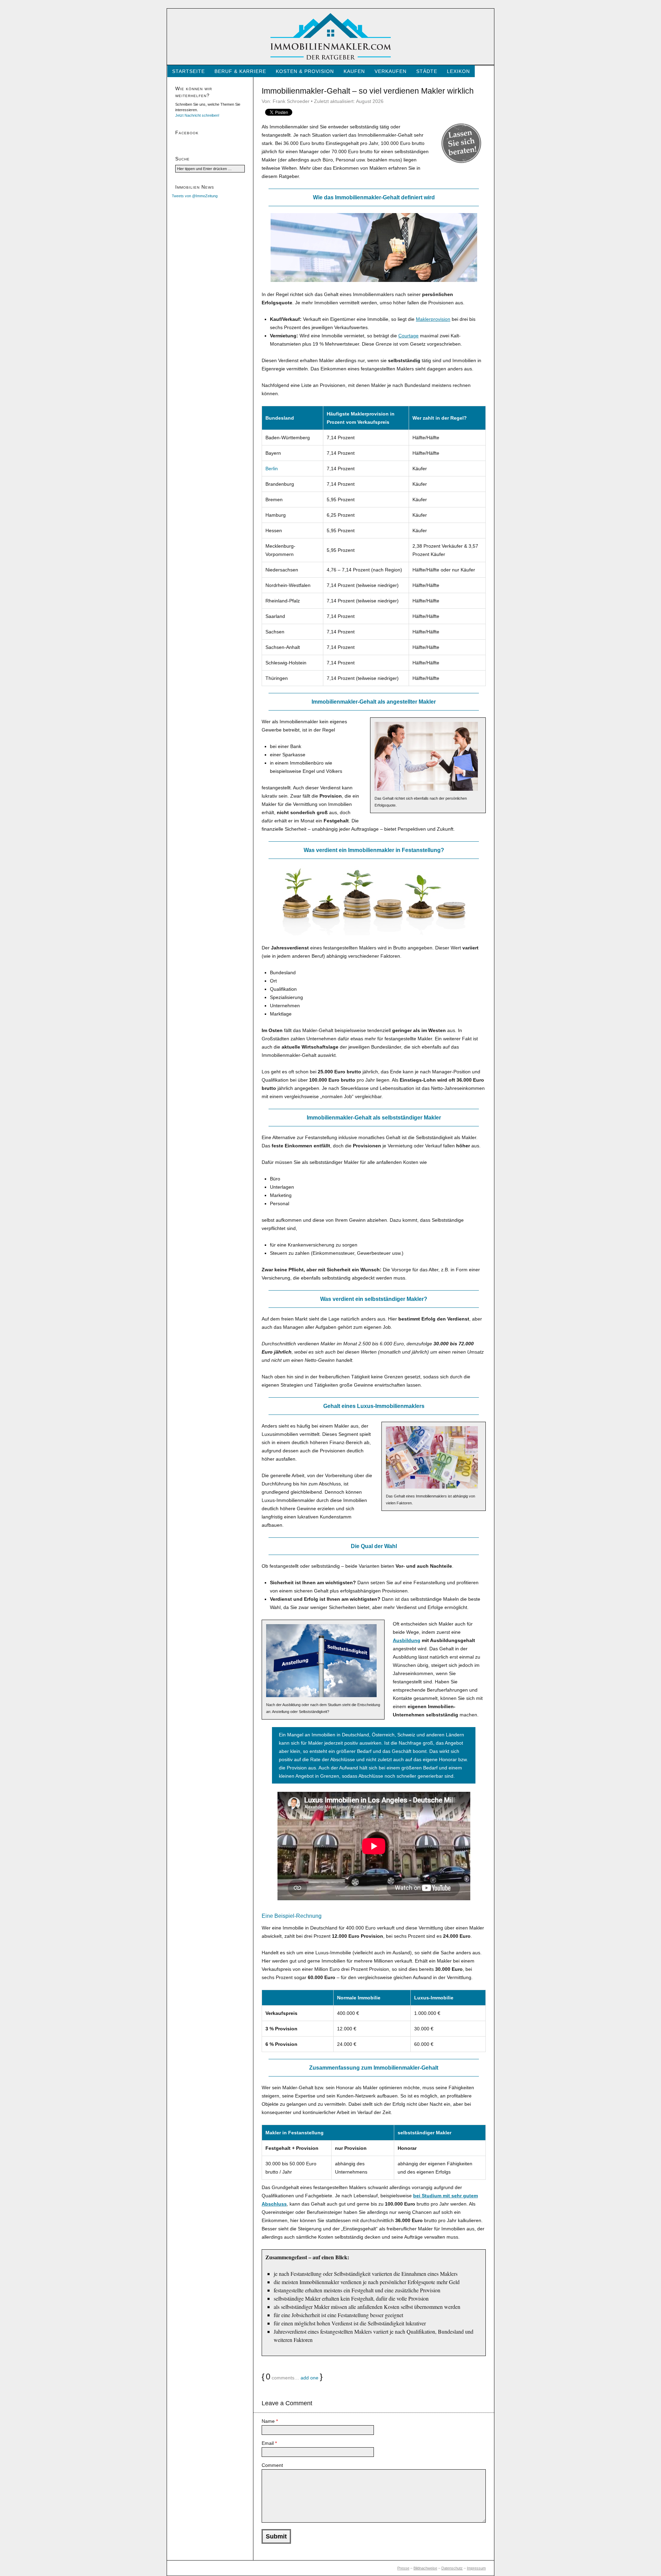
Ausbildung (407, 1640)
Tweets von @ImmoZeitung (195, 196)
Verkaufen (391, 71)
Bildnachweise (425, 2568)
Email (269, 2443)
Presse (403, 2568)
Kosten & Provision (305, 71)
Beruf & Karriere (240, 71)
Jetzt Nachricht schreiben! (197, 115)
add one (309, 2378)
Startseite (188, 71)
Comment (272, 2465)
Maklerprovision (433, 319)
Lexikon (458, 71)
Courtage (408, 336)
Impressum (476, 2568)
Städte (427, 71)
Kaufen (354, 71)
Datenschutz (452, 2568)
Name (270, 2421)
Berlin (272, 469)
